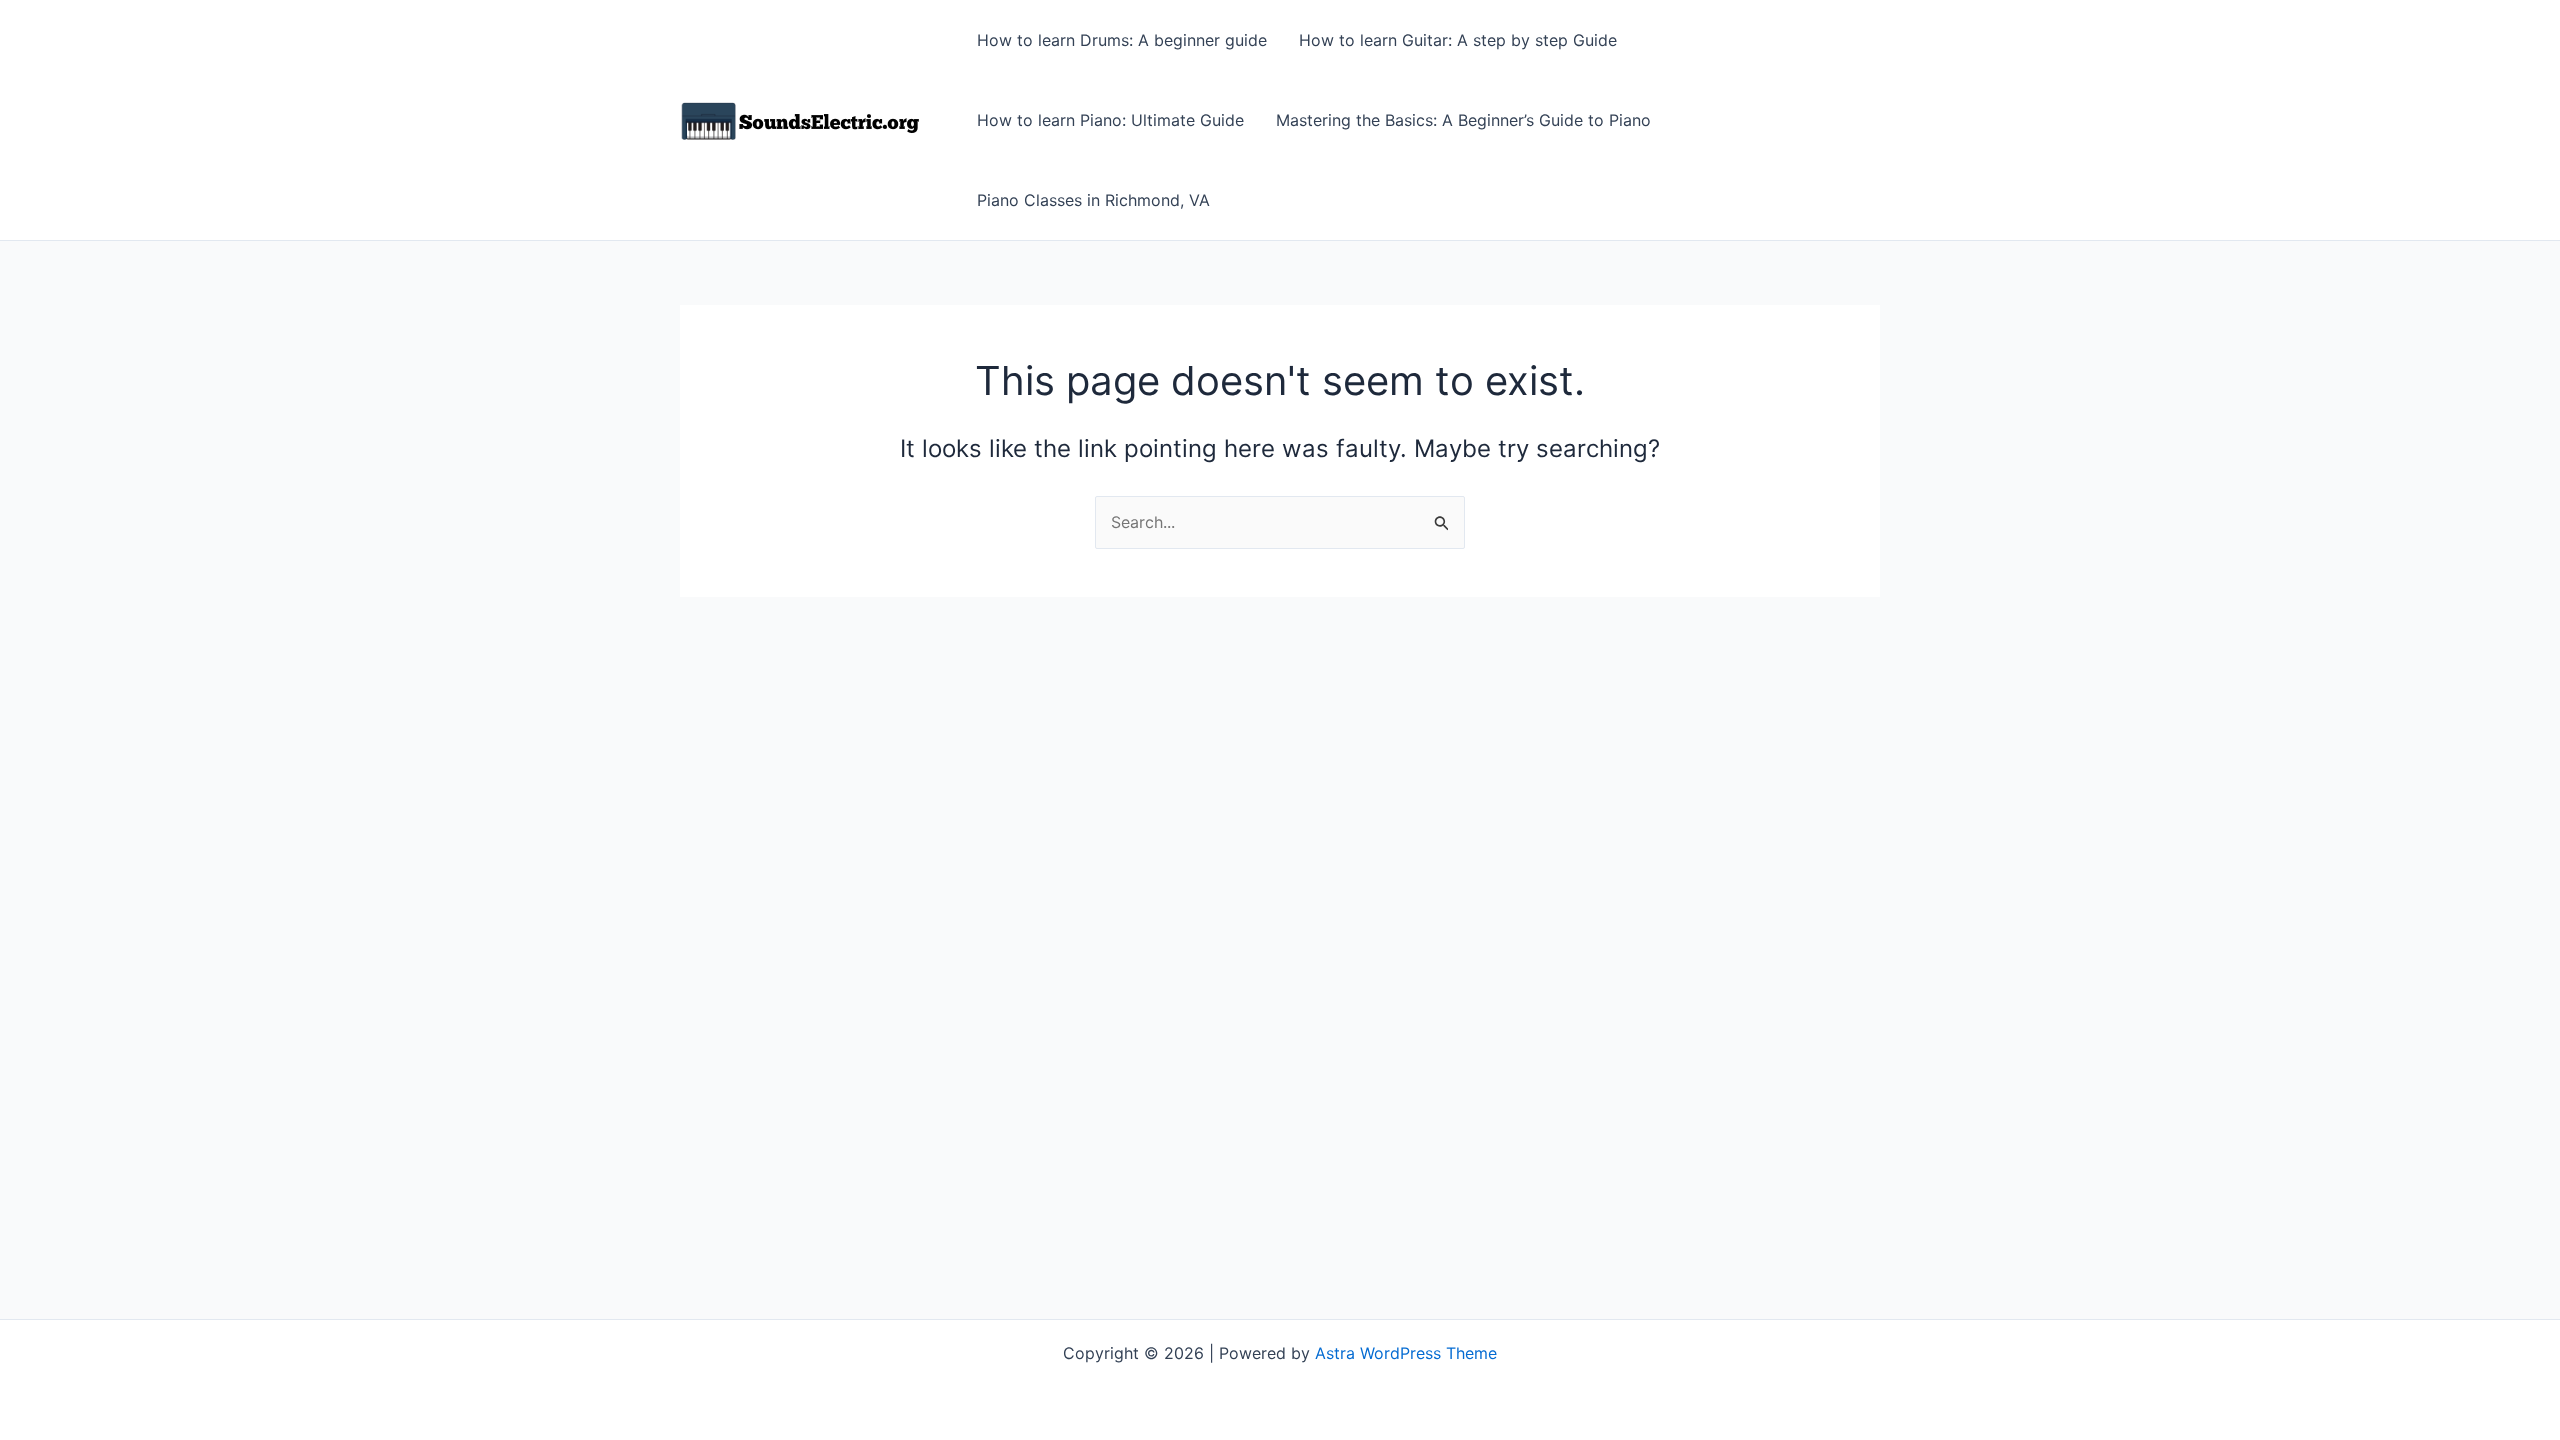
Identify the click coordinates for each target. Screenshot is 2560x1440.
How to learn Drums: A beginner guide (1122, 40)
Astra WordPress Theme (1406, 1353)
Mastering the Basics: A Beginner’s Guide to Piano (1463, 120)
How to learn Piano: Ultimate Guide (1110, 120)
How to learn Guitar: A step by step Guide (1458, 40)
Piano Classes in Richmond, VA (1093, 200)
